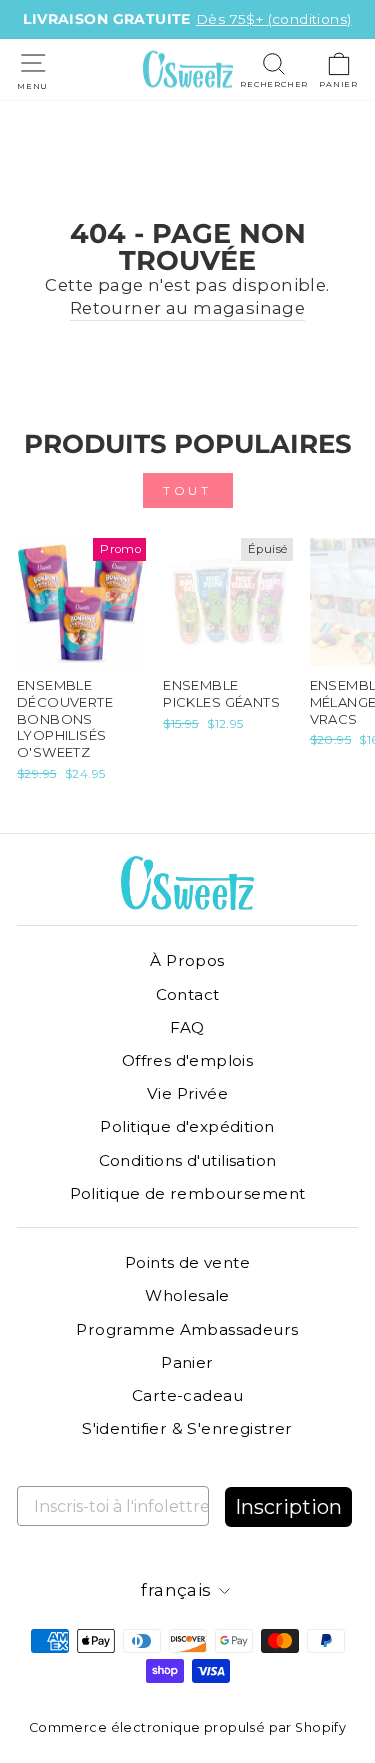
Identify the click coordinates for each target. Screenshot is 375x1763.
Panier (187, 1362)
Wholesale (187, 1295)
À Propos (187, 960)
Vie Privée (187, 1093)
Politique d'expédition (187, 1126)
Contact (188, 994)
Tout (187, 490)
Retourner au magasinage (188, 308)
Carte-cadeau (187, 1395)
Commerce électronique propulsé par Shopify (187, 1727)
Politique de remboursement (188, 1193)
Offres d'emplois (188, 1060)
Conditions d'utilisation (188, 1160)
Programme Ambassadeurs (187, 1329)
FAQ (187, 1027)
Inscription (288, 1507)
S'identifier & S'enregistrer (187, 1428)
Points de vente (187, 1262)
